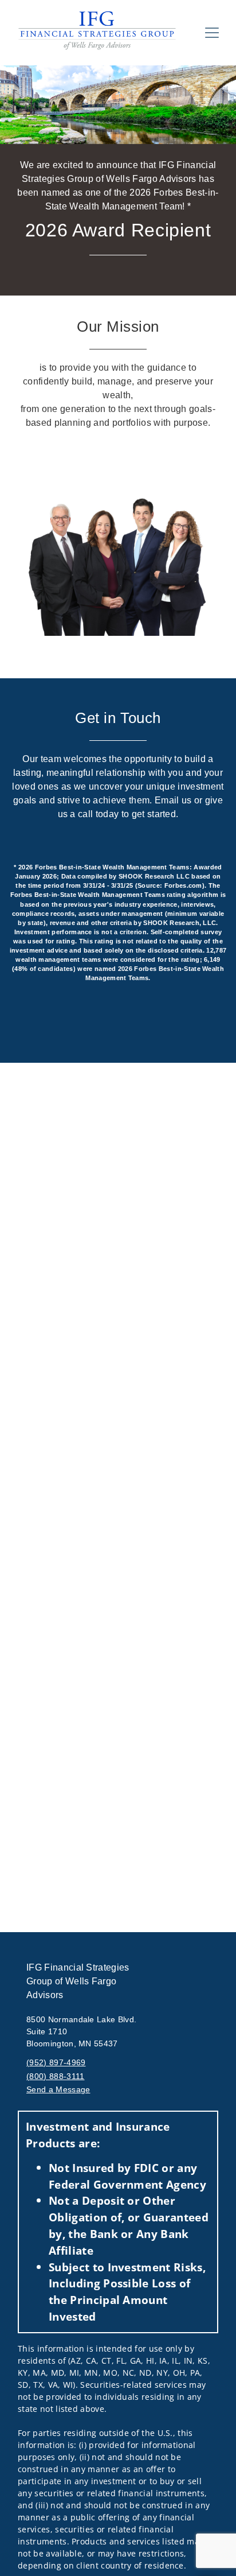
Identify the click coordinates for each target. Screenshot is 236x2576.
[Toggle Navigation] (212, 33)
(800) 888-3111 (55, 2076)
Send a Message (58, 2089)
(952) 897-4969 (56, 2062)
